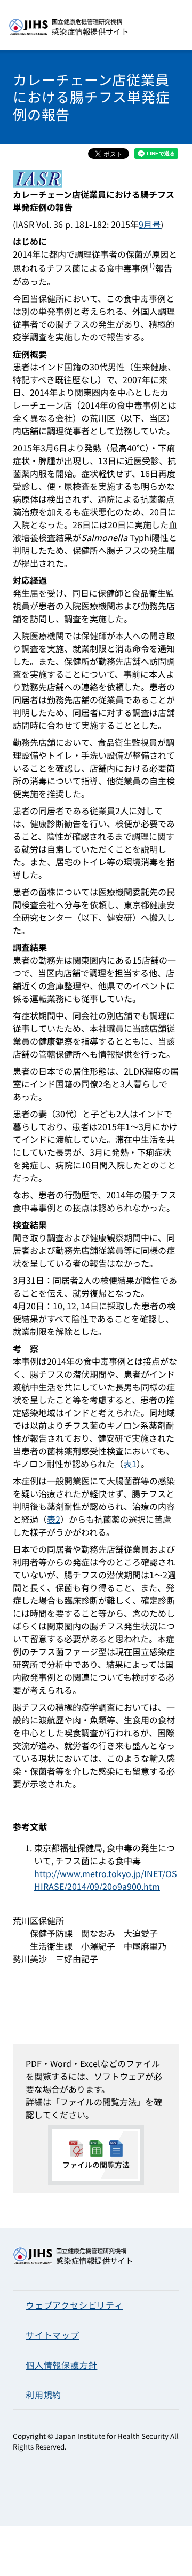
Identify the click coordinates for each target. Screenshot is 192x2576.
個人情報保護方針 (61, 2365)
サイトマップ (53, 2335)
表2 (54, 1519)
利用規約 (43, 2395)
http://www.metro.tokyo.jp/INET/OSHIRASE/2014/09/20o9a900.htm (106, 1880)
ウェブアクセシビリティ (74, 2305)
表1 (130, 1464)
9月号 (150, 224)
